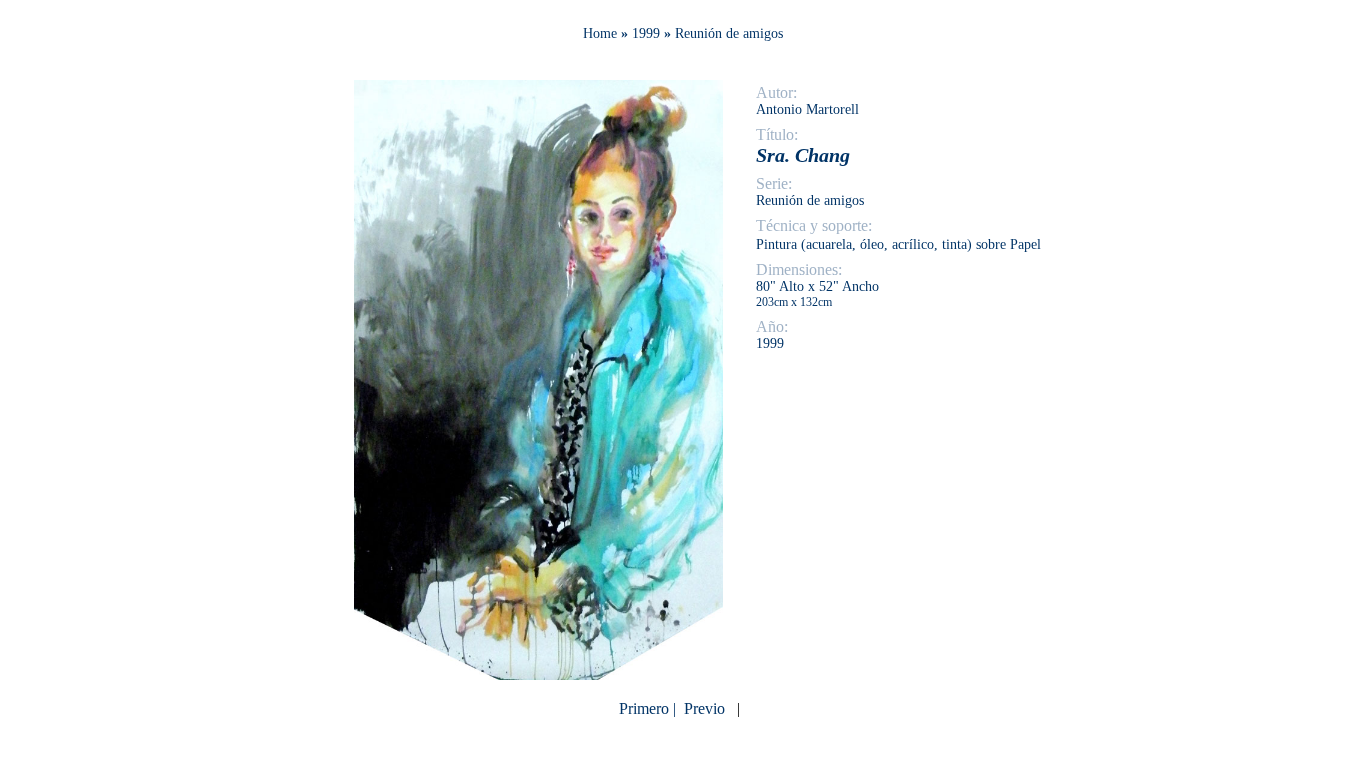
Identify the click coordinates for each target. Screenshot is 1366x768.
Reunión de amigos (729, 33)
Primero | (649, 708)
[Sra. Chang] (538, 674)
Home (600, 33)
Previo (704, 708)
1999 (646, 33)
